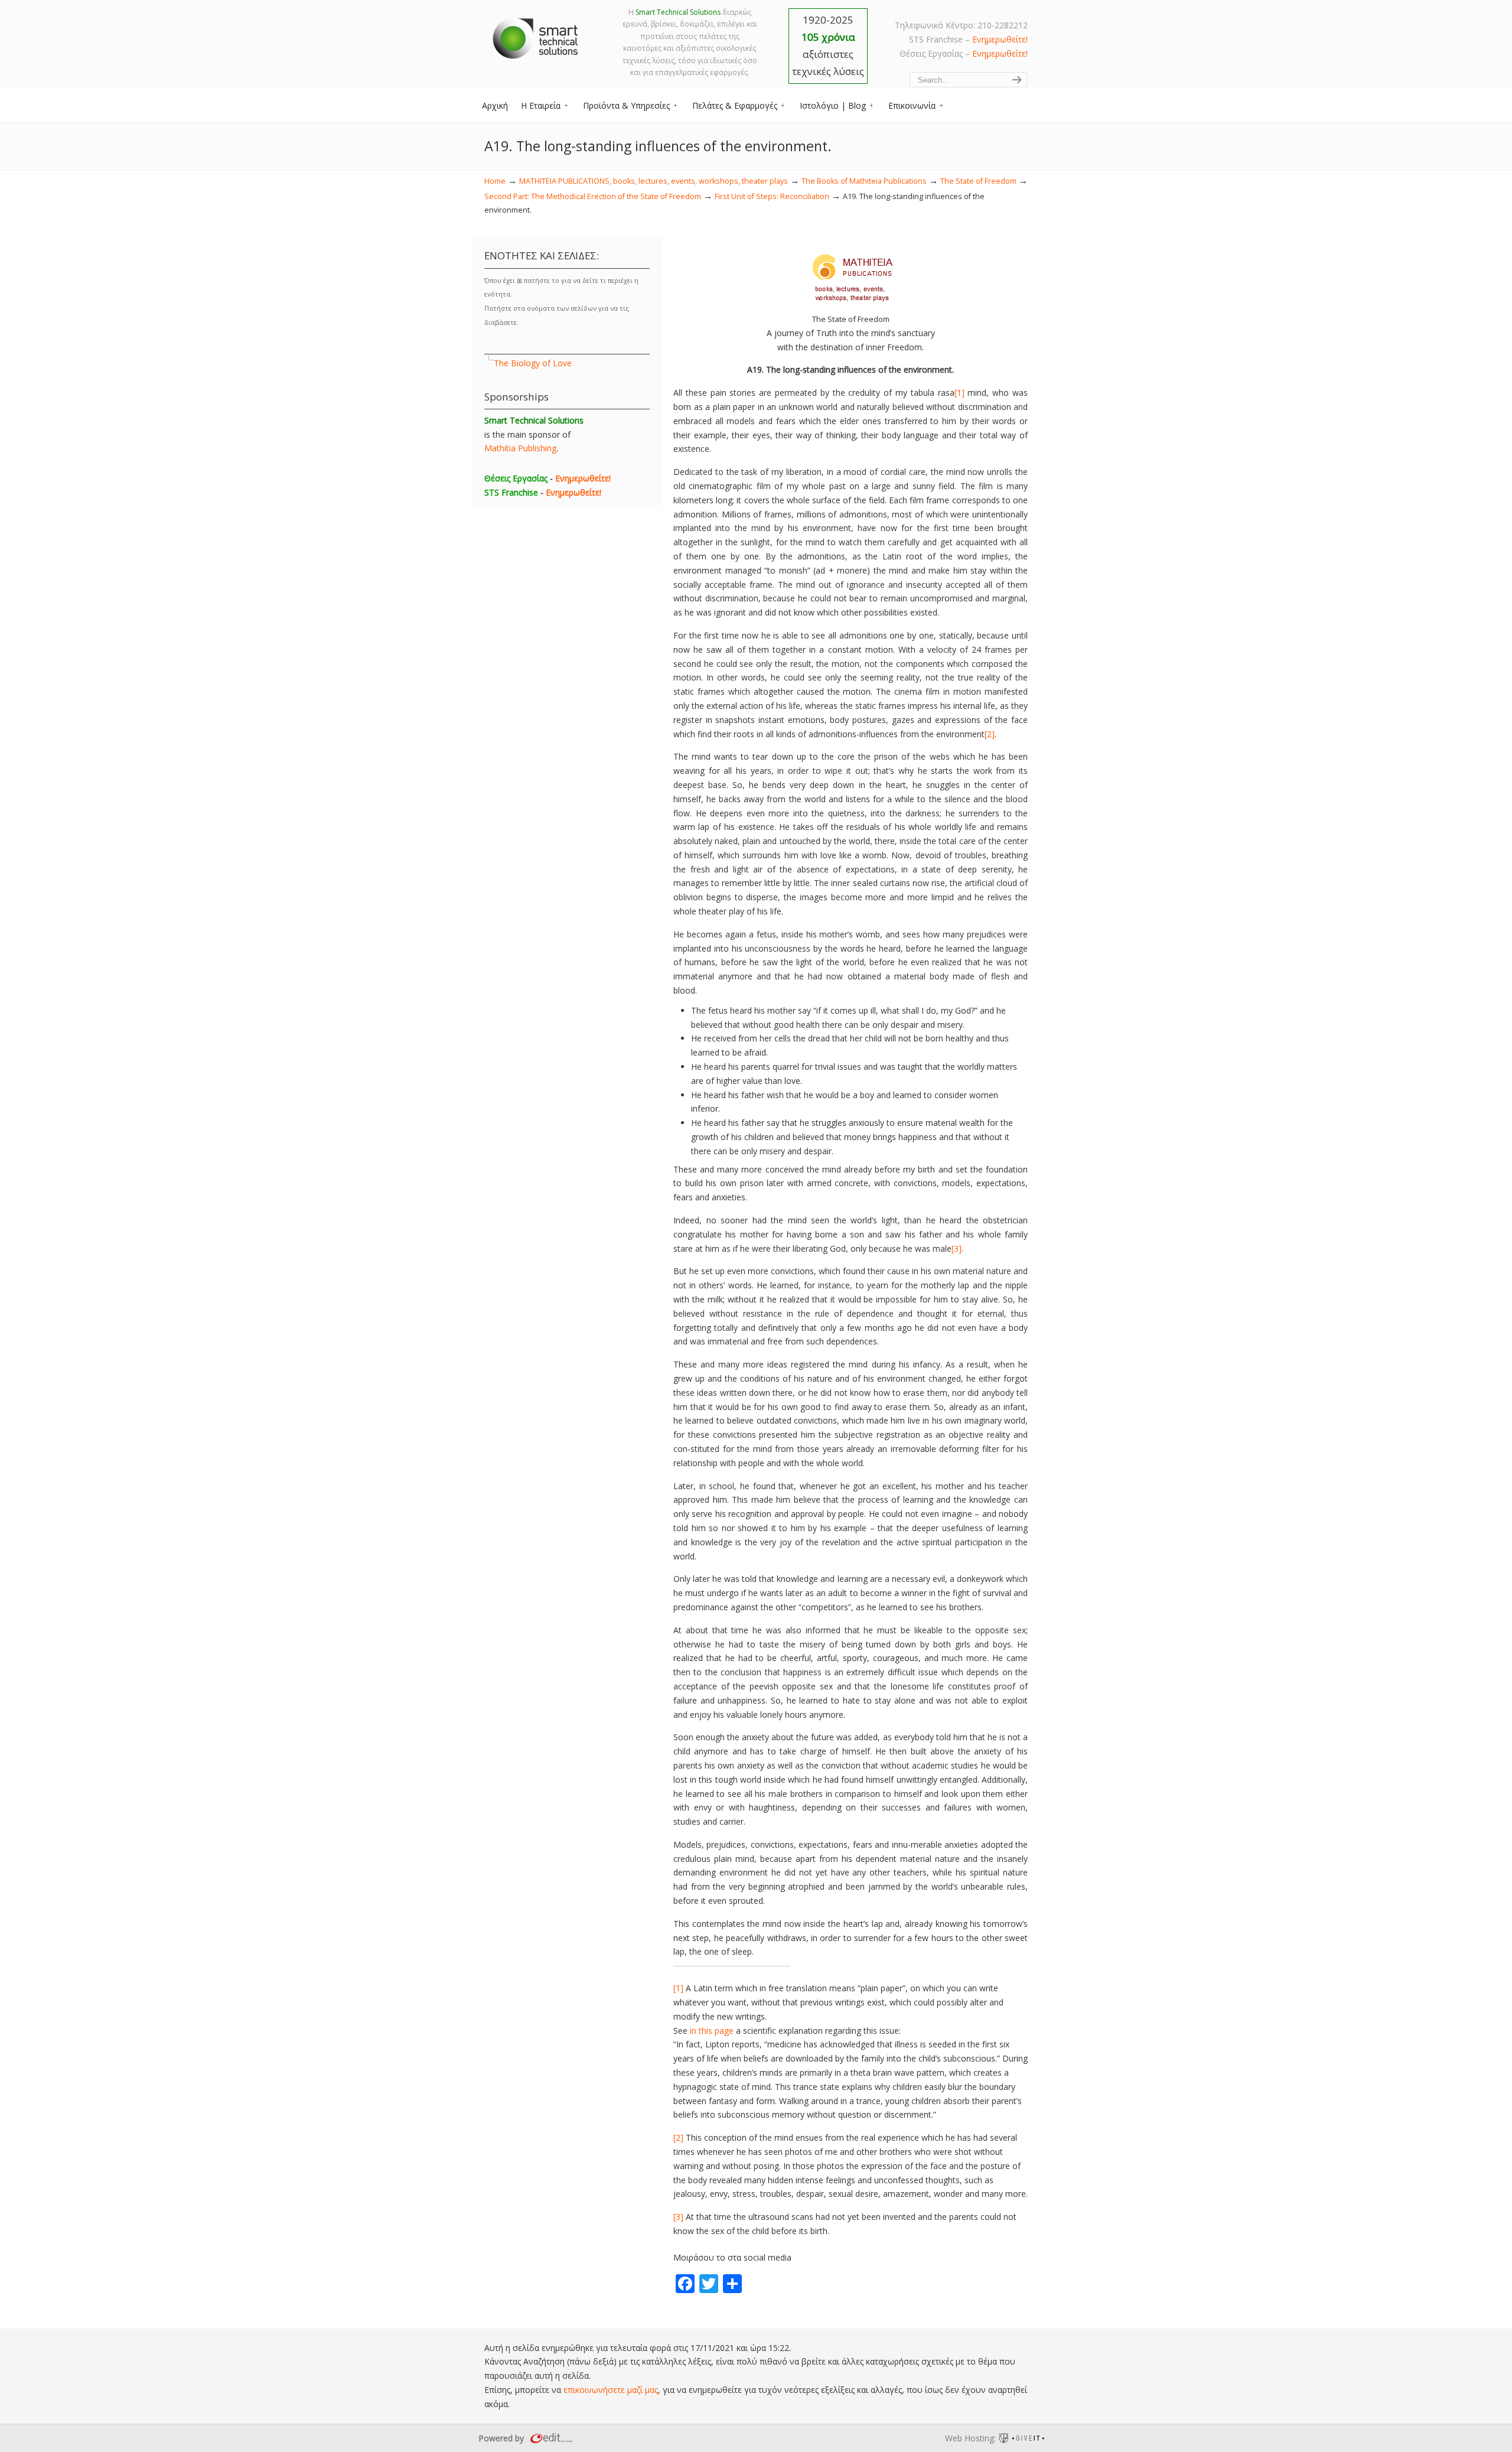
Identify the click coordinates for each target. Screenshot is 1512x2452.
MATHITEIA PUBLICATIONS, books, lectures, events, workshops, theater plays (654, 181)
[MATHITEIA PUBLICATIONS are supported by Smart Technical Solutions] (851, 305)
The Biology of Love (533, 363)
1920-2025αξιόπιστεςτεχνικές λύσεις (828, 45)
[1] (959, 393)
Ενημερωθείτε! (1000, 39)
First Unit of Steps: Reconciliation (772, 196)
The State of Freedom (978, 181)
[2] (990, 734)
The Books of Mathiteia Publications (864, 181)
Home (495, 181)
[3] (957, 1248)
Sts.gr (536, 35)
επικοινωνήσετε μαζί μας (611, 2390)
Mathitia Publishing (520, 448)
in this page (712, 2031)
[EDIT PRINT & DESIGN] (550, 2438)
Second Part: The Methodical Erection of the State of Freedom (593, 196)
